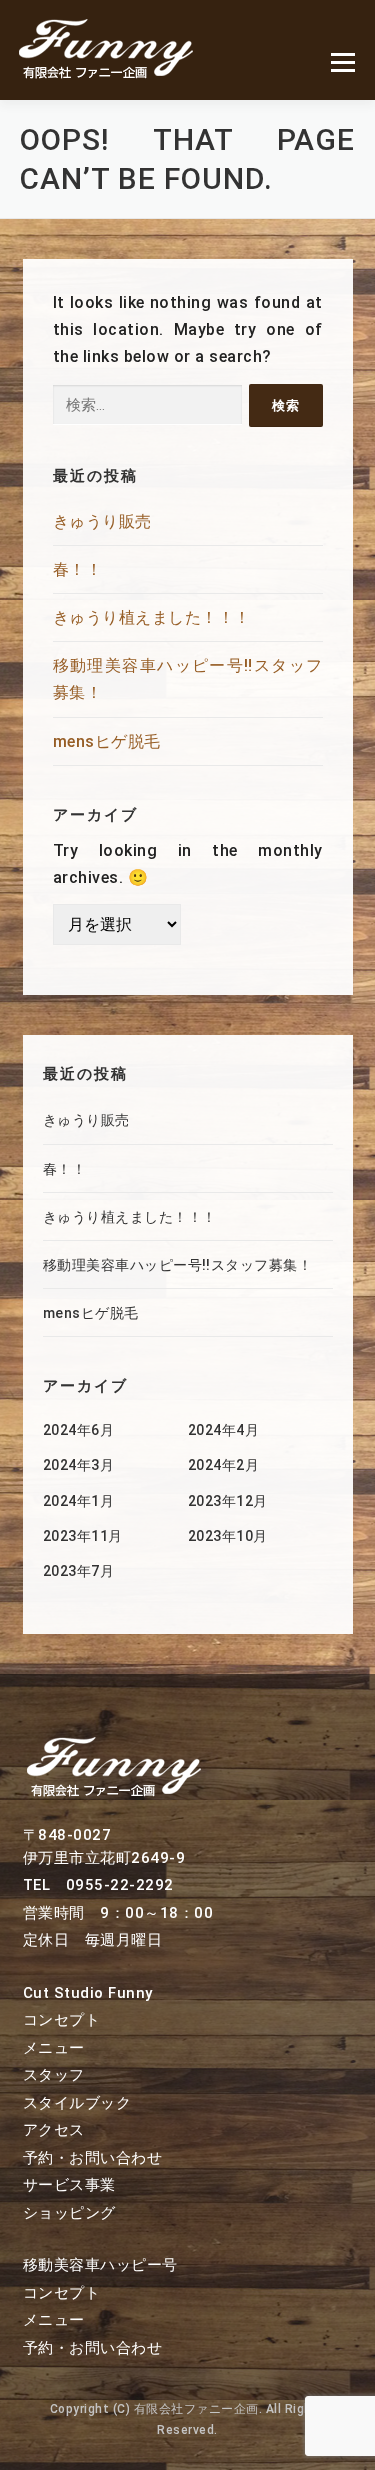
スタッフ (54, 2075)
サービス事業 (69, 2185)
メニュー (54, 2048)
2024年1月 (79, 1501)
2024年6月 (79, 1430)
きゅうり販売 (102, 521)
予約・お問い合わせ (93, 2158)
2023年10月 (228, 1536)
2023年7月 (79, 1571)
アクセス (54, 2130)
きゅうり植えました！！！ (152, 617)
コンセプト (62, 2020)
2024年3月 (79, 1465)
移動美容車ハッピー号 (100, 2265)
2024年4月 (224, 1430)
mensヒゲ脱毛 (107, 741)
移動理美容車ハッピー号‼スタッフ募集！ (178, 1265)
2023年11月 (83, 1536)
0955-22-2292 (120, 1885)
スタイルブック (77, 2103)
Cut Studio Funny (88, 1993)
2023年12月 (228, 1501)
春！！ (78, 569)
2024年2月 (224, 1465)
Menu (342, 62)
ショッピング (69, 2213)
